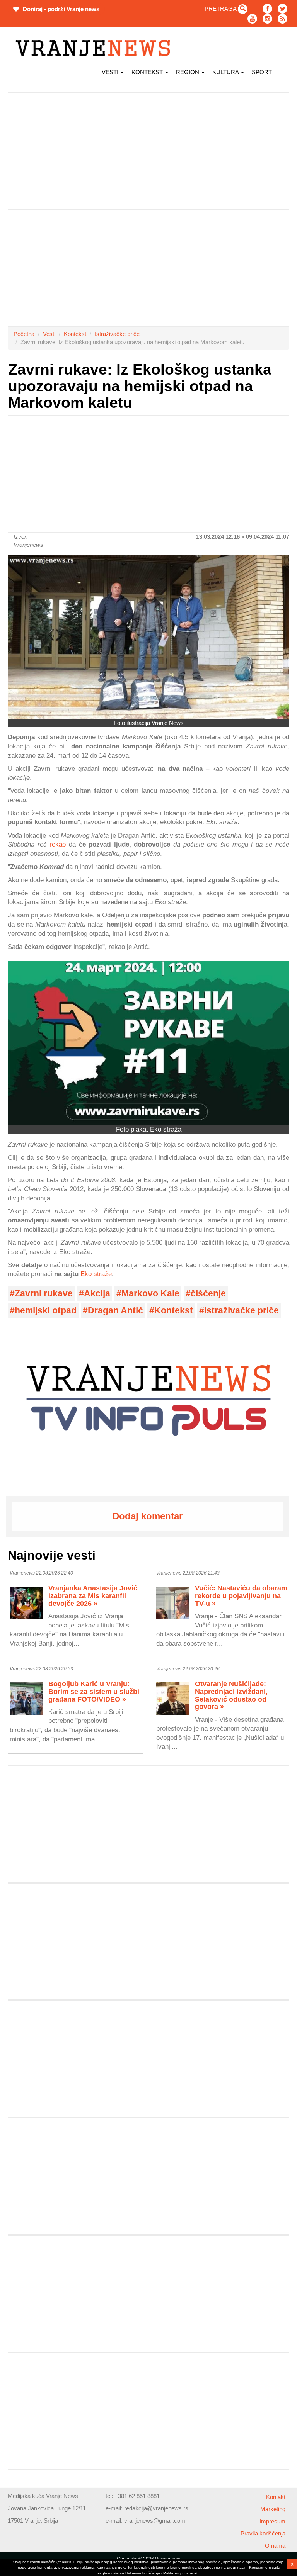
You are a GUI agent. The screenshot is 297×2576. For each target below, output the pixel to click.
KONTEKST (148, 72)
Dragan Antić (115, 1311)
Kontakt (276, 2497)
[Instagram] (267, 19)
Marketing (273, 2509)
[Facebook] (267, 9)
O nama (275, 2546)
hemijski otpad (46, 1311)
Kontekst (75, 334)
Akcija (97, 1294)
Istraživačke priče (117, 334)
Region (188, 72)
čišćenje (208, 1294)
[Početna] (96, 48)
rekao (58, 844)
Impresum (272, 2521)
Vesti (111, 72)
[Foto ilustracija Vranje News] (148, 637)
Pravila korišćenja (263, 2533)
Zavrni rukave (44, 1294)
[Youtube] (252, 19)
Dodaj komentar (148, 1516)
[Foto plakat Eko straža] (148, 1043)
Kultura (226, 72)
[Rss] (282, 19)
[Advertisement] (148, 151)
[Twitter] (282, 9)
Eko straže (96, 1274)
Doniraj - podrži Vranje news (60, 9)
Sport (262, 72)
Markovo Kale (150, 1294)
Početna (24, 334)
